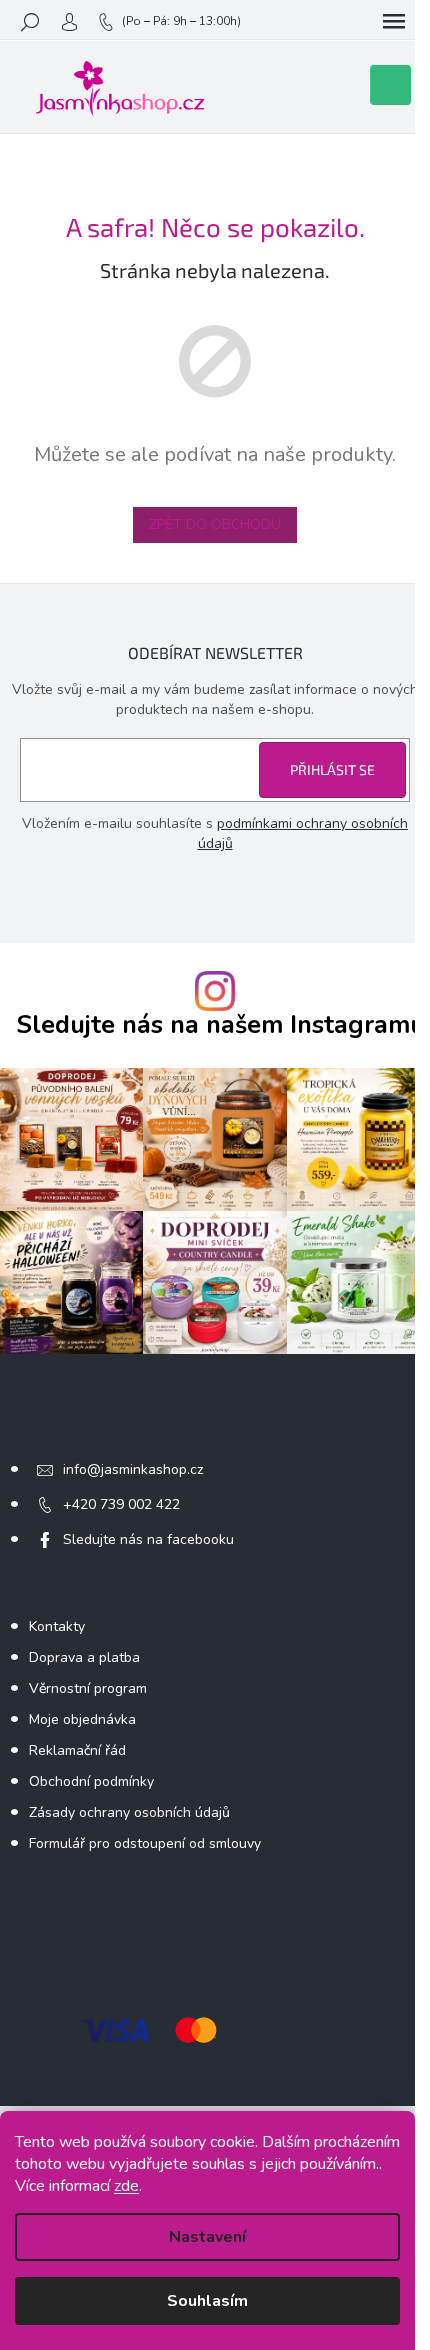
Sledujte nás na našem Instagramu (220, 1025)
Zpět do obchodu (215, 524)
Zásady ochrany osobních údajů (129, 1812)
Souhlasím (207, 2301)
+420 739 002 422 (121, 1504)
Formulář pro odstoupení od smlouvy (145, 1843)
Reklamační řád (77, 1750)
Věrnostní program (88, 1688)
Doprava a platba (84, 1657)
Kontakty (57, 1626)
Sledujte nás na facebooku (148, 1539)
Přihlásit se (332, 769)
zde (126, 2186)
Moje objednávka (82, 1719)
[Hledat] (30, 22)
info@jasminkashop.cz (133, 1469)
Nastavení (207, 2237)
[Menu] (394, 22)
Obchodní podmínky (91, 1781)
